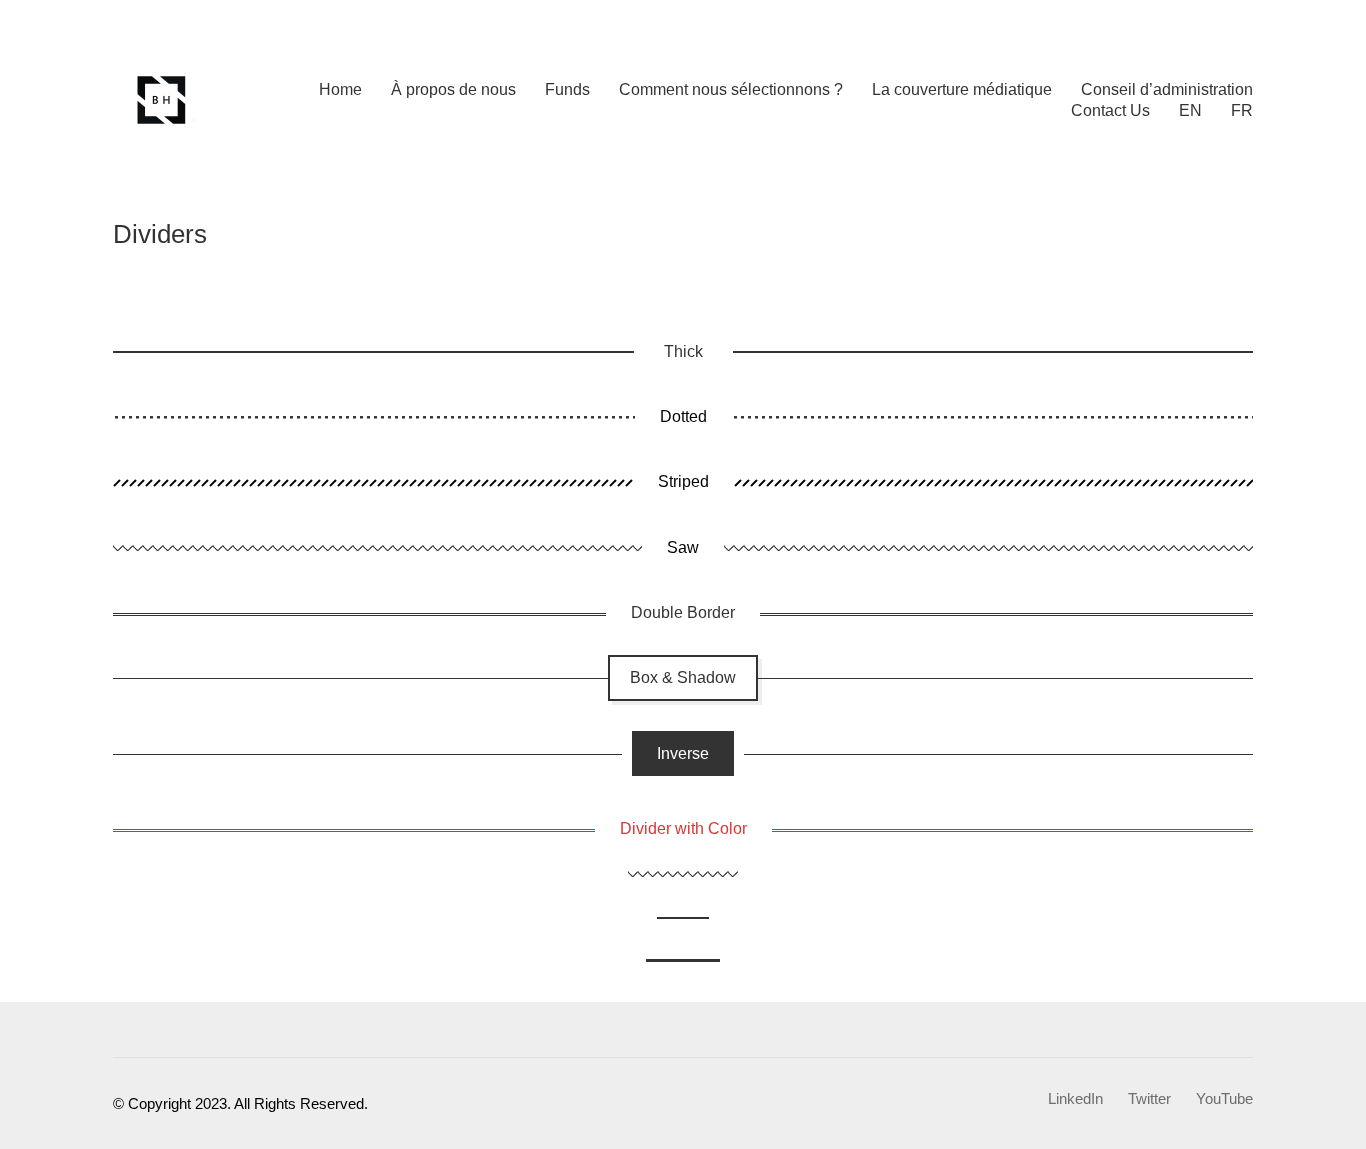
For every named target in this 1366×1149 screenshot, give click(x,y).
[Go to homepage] (163, 100)
